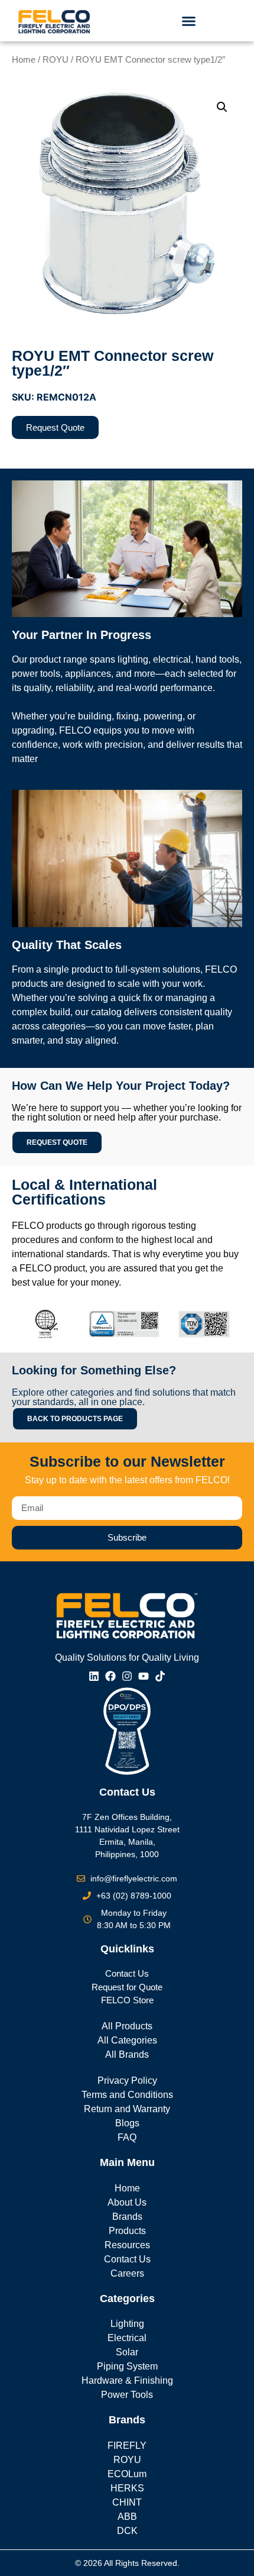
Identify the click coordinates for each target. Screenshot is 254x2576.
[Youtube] (144, 1676)
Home (24, 60)
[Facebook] (110, 1676)
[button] (189, 21)
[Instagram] (127, 1676)
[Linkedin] (94, 1676)
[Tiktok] (160, 1676)
